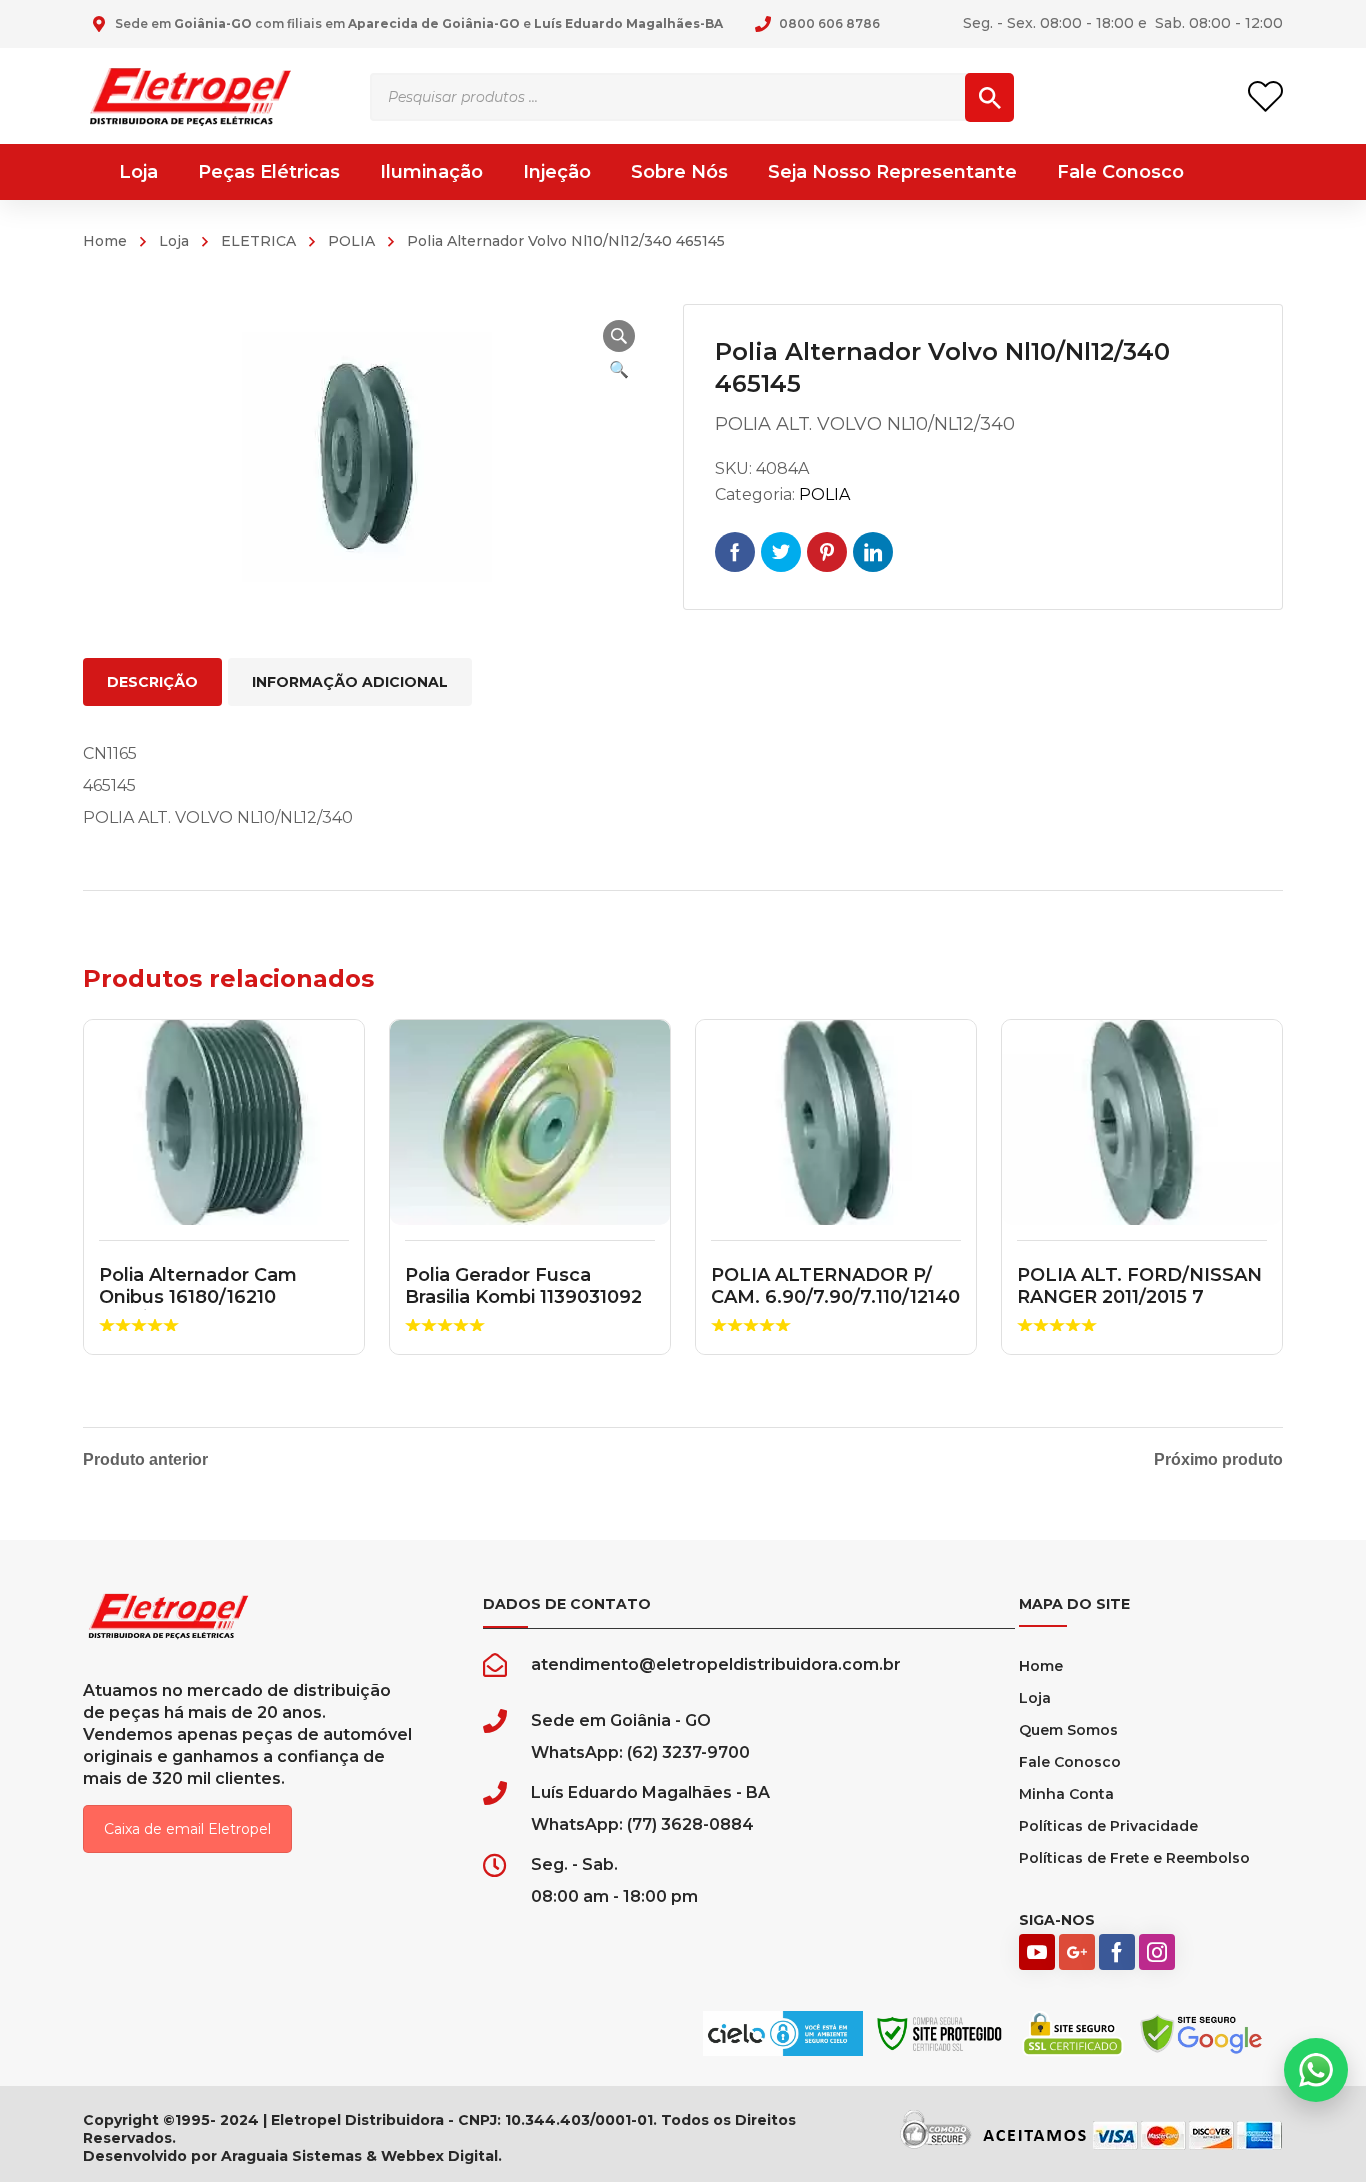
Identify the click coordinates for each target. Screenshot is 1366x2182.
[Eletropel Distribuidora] (190, 95)
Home (105, 241)
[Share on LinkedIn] (873, 552)
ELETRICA (258, 241)
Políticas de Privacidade (1108, 1826)
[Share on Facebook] (735, 552)
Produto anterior (145, 1460)
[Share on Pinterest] (827, 552)
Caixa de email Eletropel (187, 1829)
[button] (619, 336)
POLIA (351, 241)
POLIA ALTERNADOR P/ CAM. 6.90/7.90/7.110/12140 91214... (835, 1296)
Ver (224, 1123)
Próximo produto (1218, 1460)
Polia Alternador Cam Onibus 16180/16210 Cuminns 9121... (198, 1296)
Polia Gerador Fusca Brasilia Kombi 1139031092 (523, 1286)
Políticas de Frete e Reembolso (1134, 1858)
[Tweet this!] (781, 552)
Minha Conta (1066, 1794)
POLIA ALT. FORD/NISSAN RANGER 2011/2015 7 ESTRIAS (1139, 1296)
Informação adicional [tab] (350, 682)
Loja (174, 241)
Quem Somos (1068, 1730)
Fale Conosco (1070, 1762)
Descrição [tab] (152, 682)
